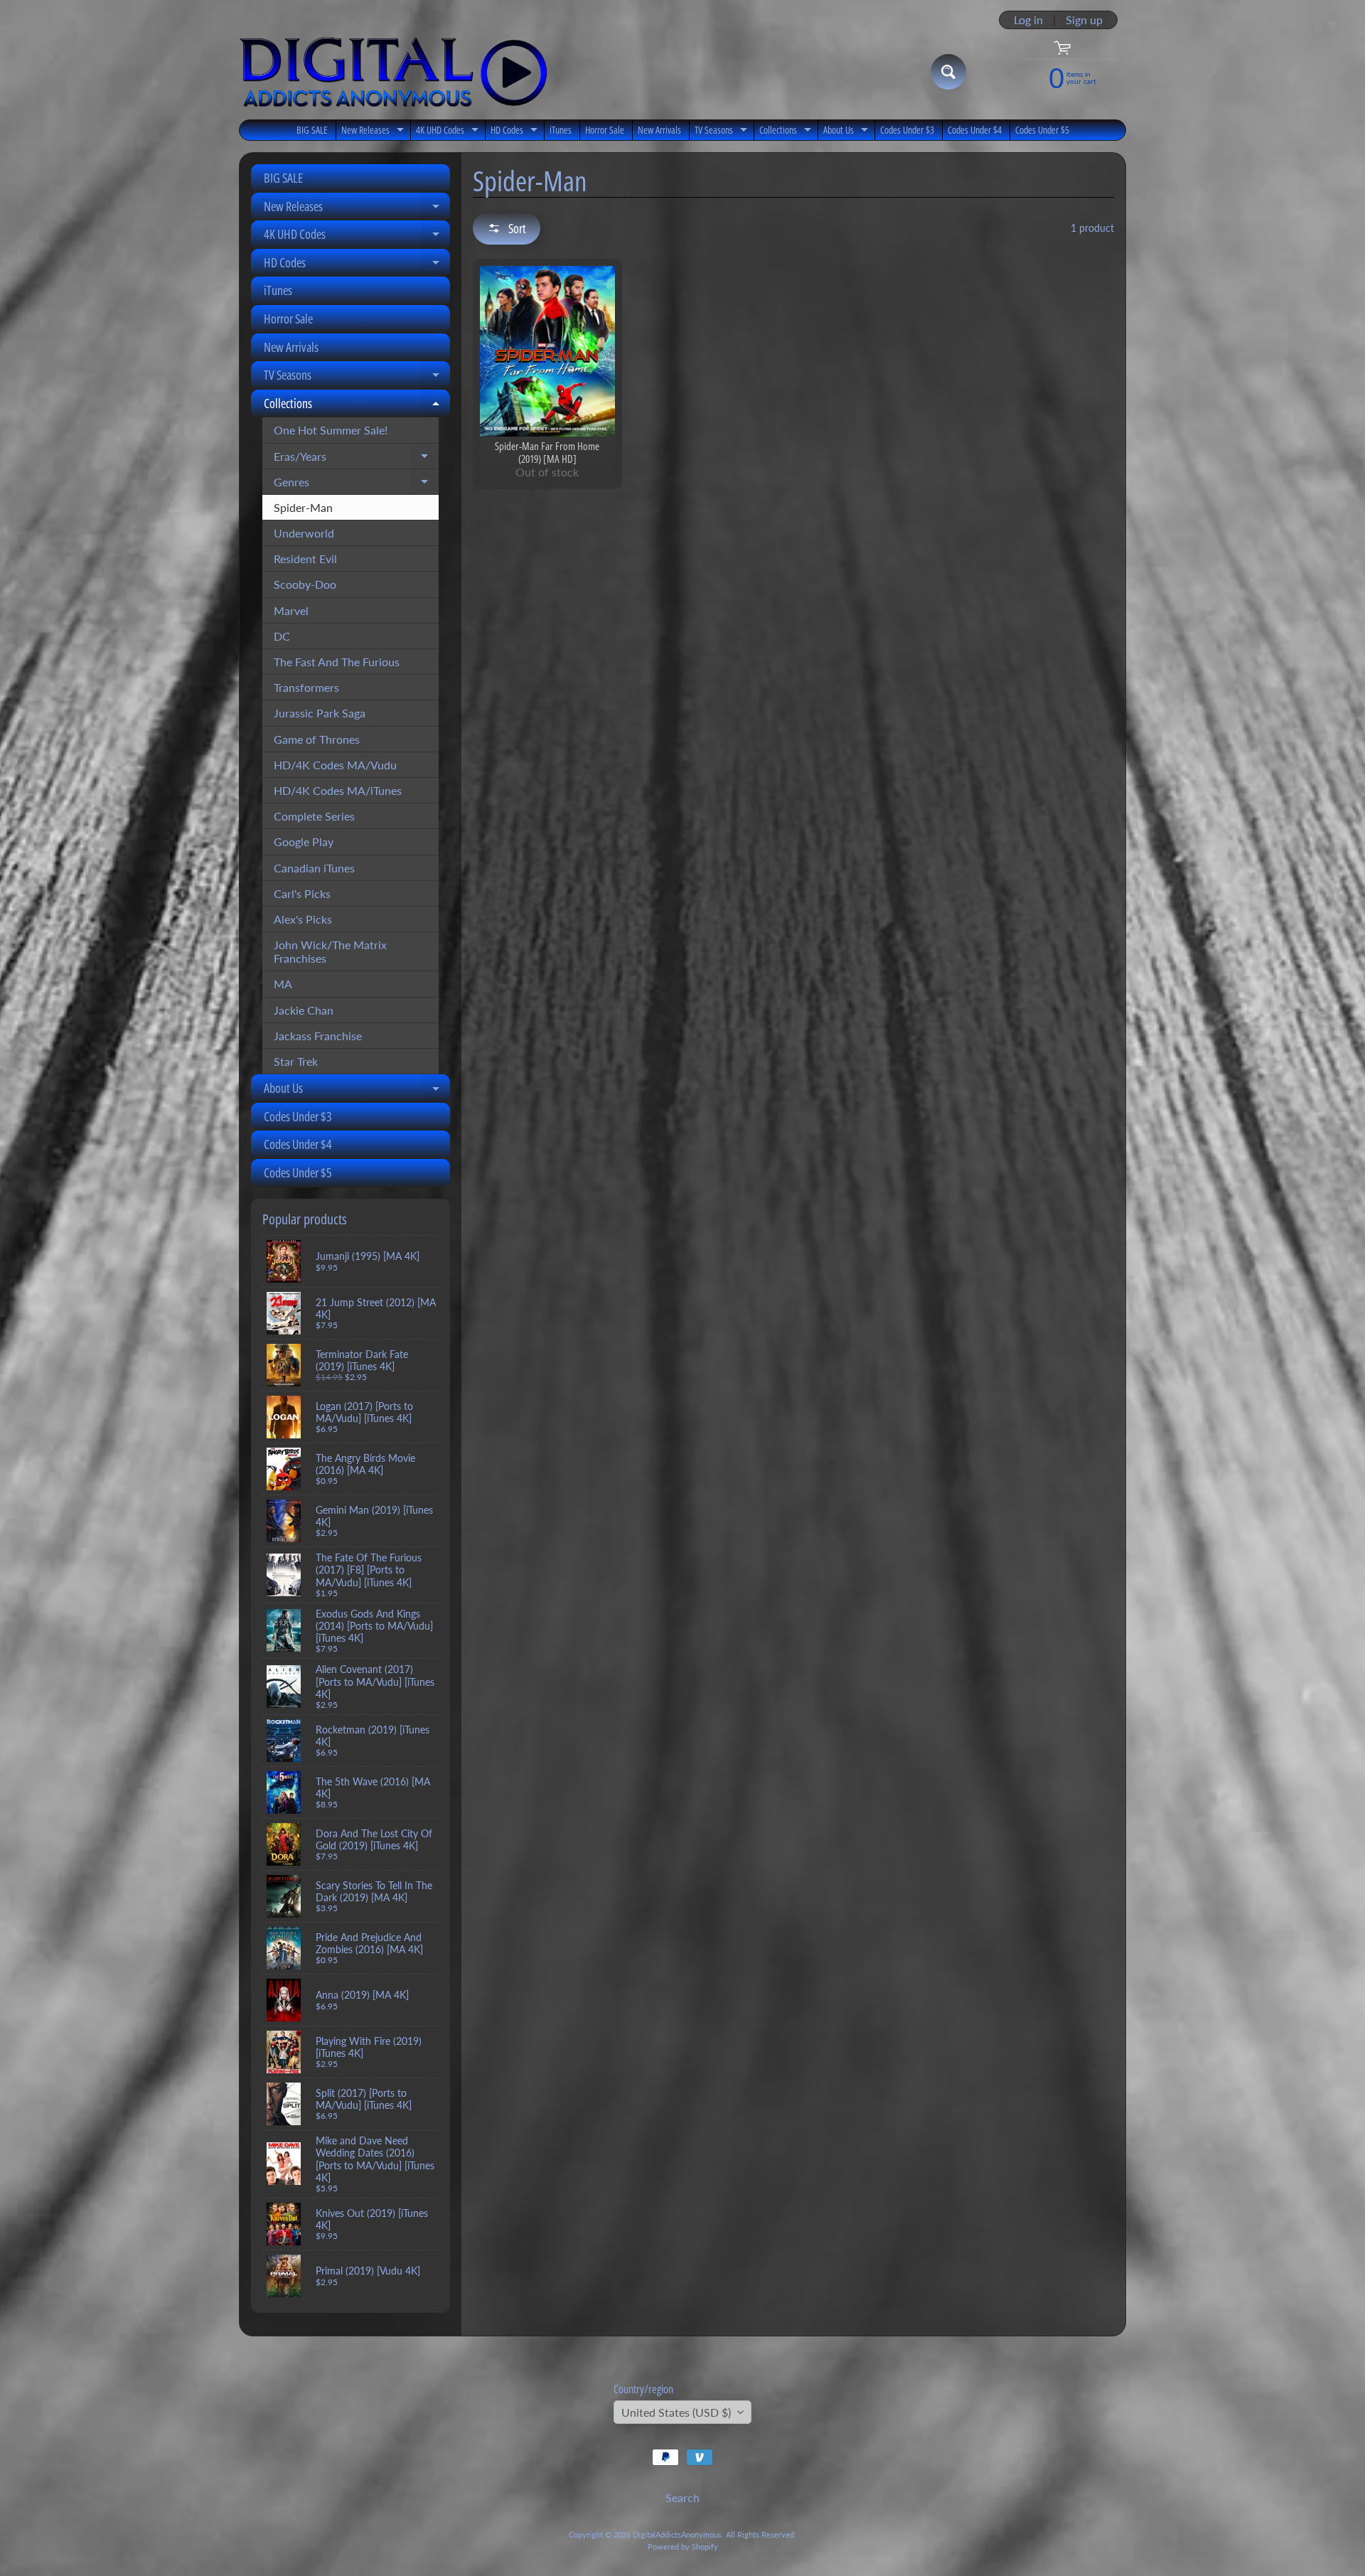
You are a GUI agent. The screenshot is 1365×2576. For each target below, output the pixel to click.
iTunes (561, 130)
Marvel (291, 610)
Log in (1028, 20)
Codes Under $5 (1042, 130)
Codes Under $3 (907, 130)
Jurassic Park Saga (320, 713)
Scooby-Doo (305, 584)
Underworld (304, 533)
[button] (507, 228)
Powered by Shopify (683, 2546)
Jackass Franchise (318, 1036)
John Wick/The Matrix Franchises (330, 951)
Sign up (1084, 20)
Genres (356, 485)
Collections (787, 132)
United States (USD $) (676, 2412)
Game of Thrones (317, 739)
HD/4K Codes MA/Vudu (335, 765)
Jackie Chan (304, 1010)
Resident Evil (305, 559)
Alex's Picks (303, 919)
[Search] (948, 72)
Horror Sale (605, 130)
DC (282, 636)
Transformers (306, 687)
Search (682, 2497)
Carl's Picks (302, 893)
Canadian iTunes (314, 868)
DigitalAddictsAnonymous (677, 2534)
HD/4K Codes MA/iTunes (338, 790)
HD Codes (516, 132)
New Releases (374, 132)
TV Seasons (723, 132)
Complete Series (314, 816)
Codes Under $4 (975, 130)
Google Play (304, 841)
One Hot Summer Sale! (331, 430)
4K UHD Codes (449, 132)
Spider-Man (303, 507)
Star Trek (296, 1061)
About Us (847, 132)
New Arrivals (659, 130)
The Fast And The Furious (337, 662)
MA (283, 984)
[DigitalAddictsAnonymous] (394, 72)
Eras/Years (356, 459)
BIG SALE (312, 130)
